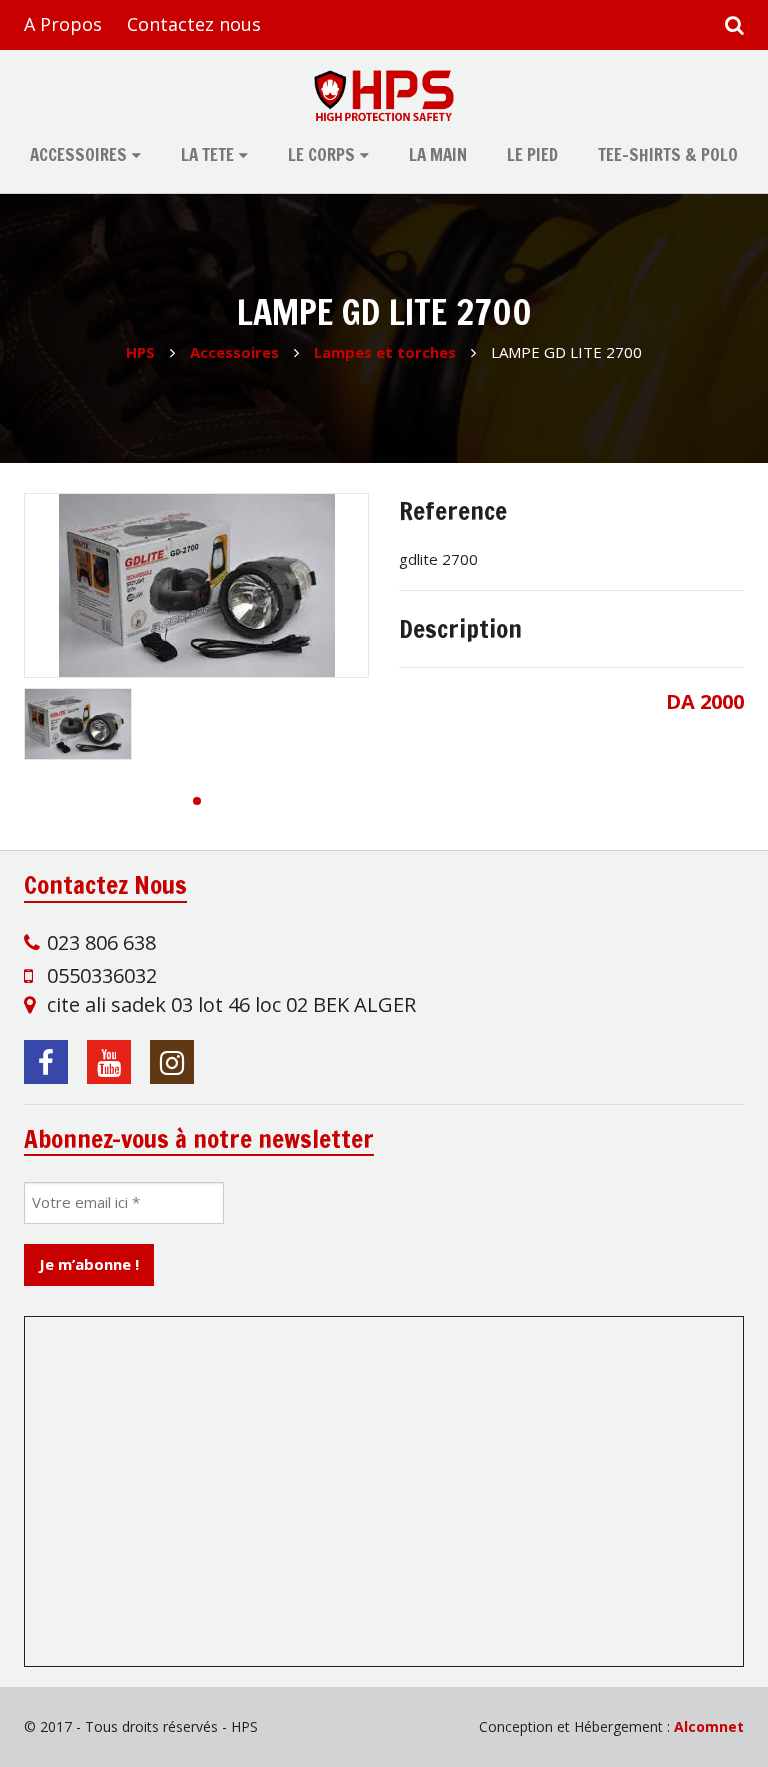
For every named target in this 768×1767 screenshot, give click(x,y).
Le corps (321, 154)
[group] (196, 585)
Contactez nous (194, 24)
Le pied (532, 154)
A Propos (63, 24)
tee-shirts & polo (668, 154)
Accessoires (78, 154)
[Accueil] (384, 95)
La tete (207, 154)
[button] (197, 801)
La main (438, 154)
